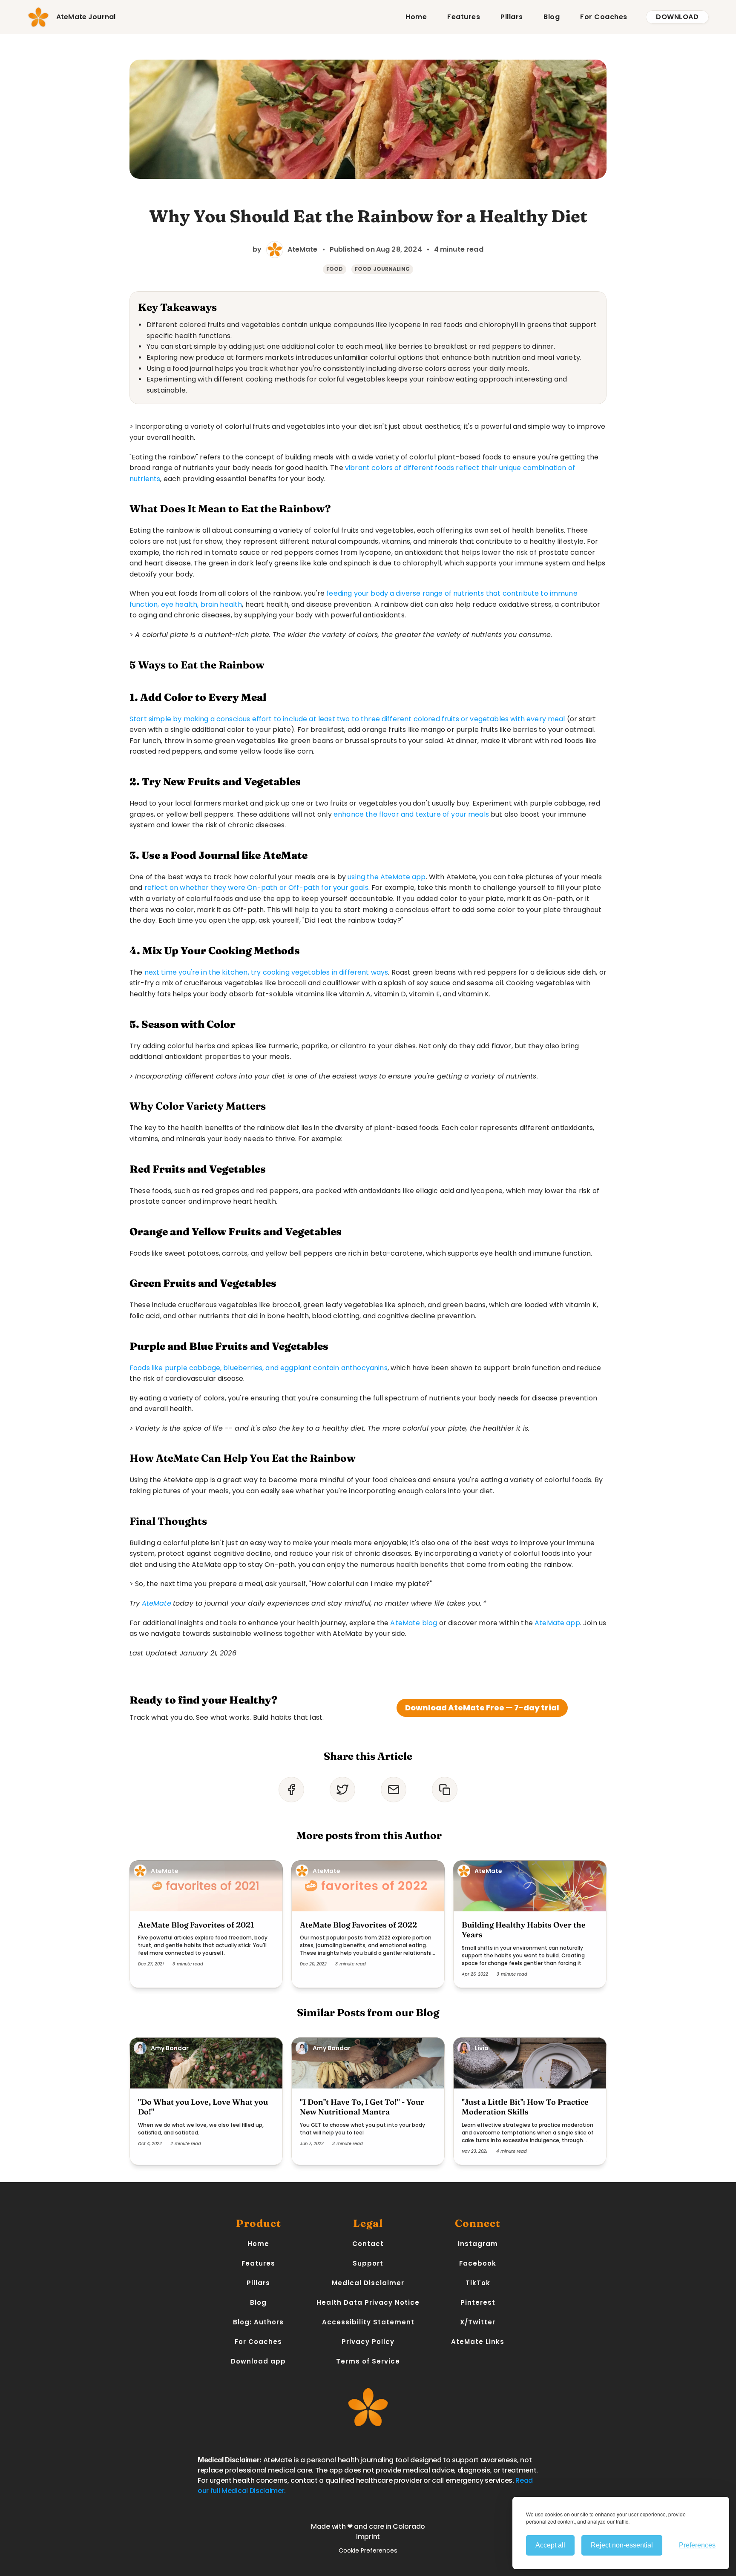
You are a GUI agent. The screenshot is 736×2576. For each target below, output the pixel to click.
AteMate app (557, 1623)
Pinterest (478, 2302)
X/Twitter (478, 2322)
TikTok (478, 2283)
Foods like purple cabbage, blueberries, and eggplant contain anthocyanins (259, 1368)
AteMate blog (414, 1623)
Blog (552, 17)
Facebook (478, 2263)
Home (416, 17)
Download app (258, 2361)
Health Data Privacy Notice (368, 2302)
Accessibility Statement (368, 2322)
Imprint (368, 2537)
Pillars (512, 17)
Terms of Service (368, 2361)
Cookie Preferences (368, 2550)
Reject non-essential (622, 2545)
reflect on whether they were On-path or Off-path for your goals (256, 888)
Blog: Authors (258, 2322)
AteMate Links (478, 2342)
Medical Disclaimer (368, 2283)
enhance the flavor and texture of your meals (411, 814)
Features (464, 17)
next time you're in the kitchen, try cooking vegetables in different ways (266, 972)
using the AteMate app (387, 877)
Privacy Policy (368, 2342)
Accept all (550, 2545)
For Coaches (604, 17)
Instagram (478, 2244)
